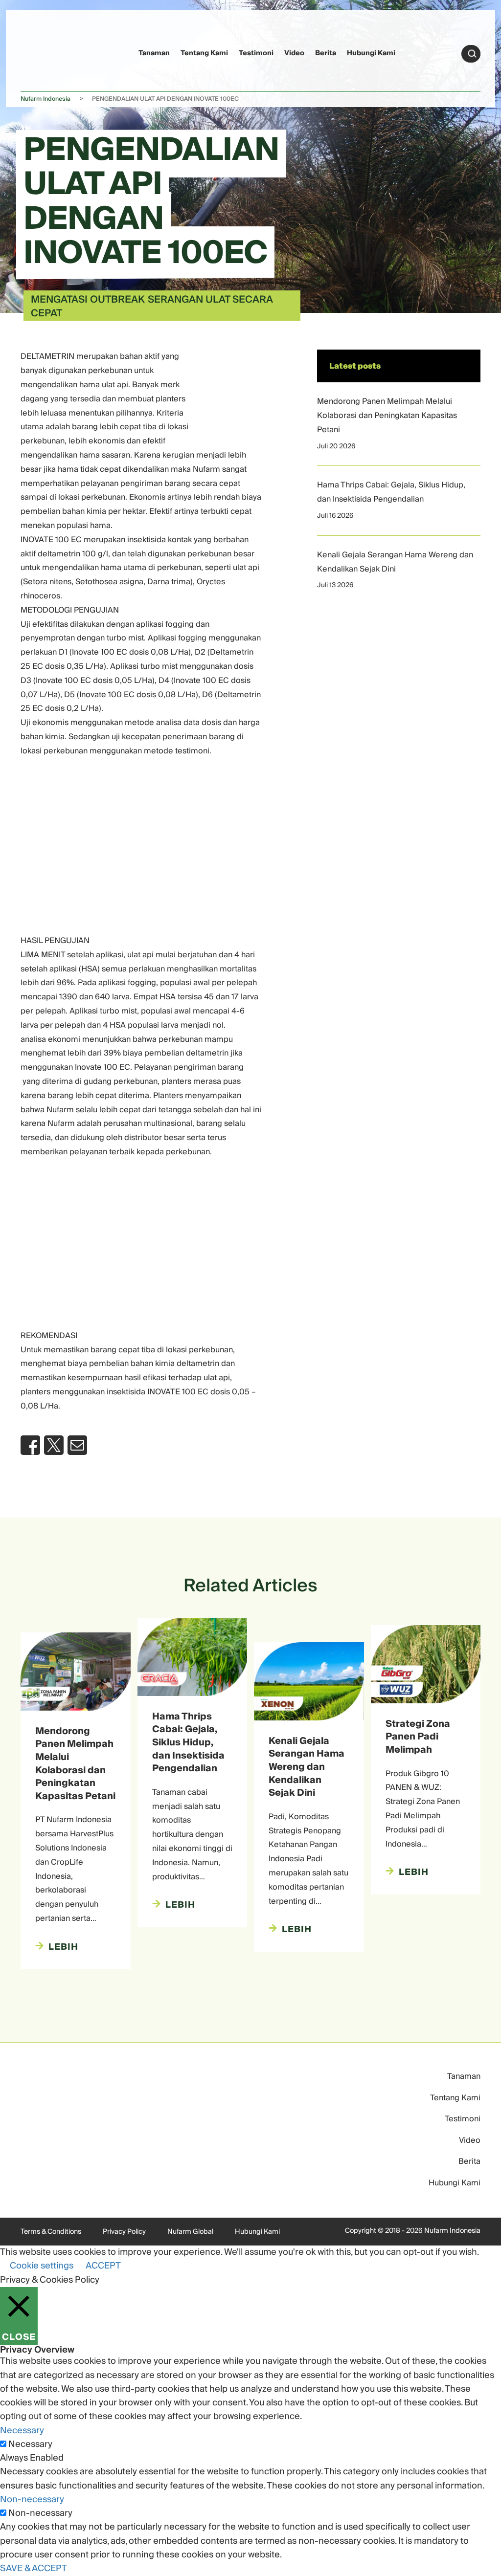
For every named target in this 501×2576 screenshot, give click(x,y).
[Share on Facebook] (30, 1445)
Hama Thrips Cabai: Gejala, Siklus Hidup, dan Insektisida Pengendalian (391, 492)
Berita (326, 53)
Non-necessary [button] (32, 2499)
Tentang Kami (204, 53)
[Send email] (77, 1445)
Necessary (30, 2444)
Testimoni (256, 53)
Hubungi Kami (371, 53)
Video (294, 53)
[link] (39, 52)
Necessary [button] (22, 2431)
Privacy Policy (124, 2232)
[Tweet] (54, 1445)
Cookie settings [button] (42, 2266)
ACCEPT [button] (103, 2266)
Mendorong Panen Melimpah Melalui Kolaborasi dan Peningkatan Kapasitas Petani (387, 416)
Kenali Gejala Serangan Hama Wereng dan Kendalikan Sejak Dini (395, 562)
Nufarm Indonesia (46, 99)
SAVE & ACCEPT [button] (34, 2568)
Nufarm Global (190, 2232)
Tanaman (154, 53)
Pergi (472, 54)
